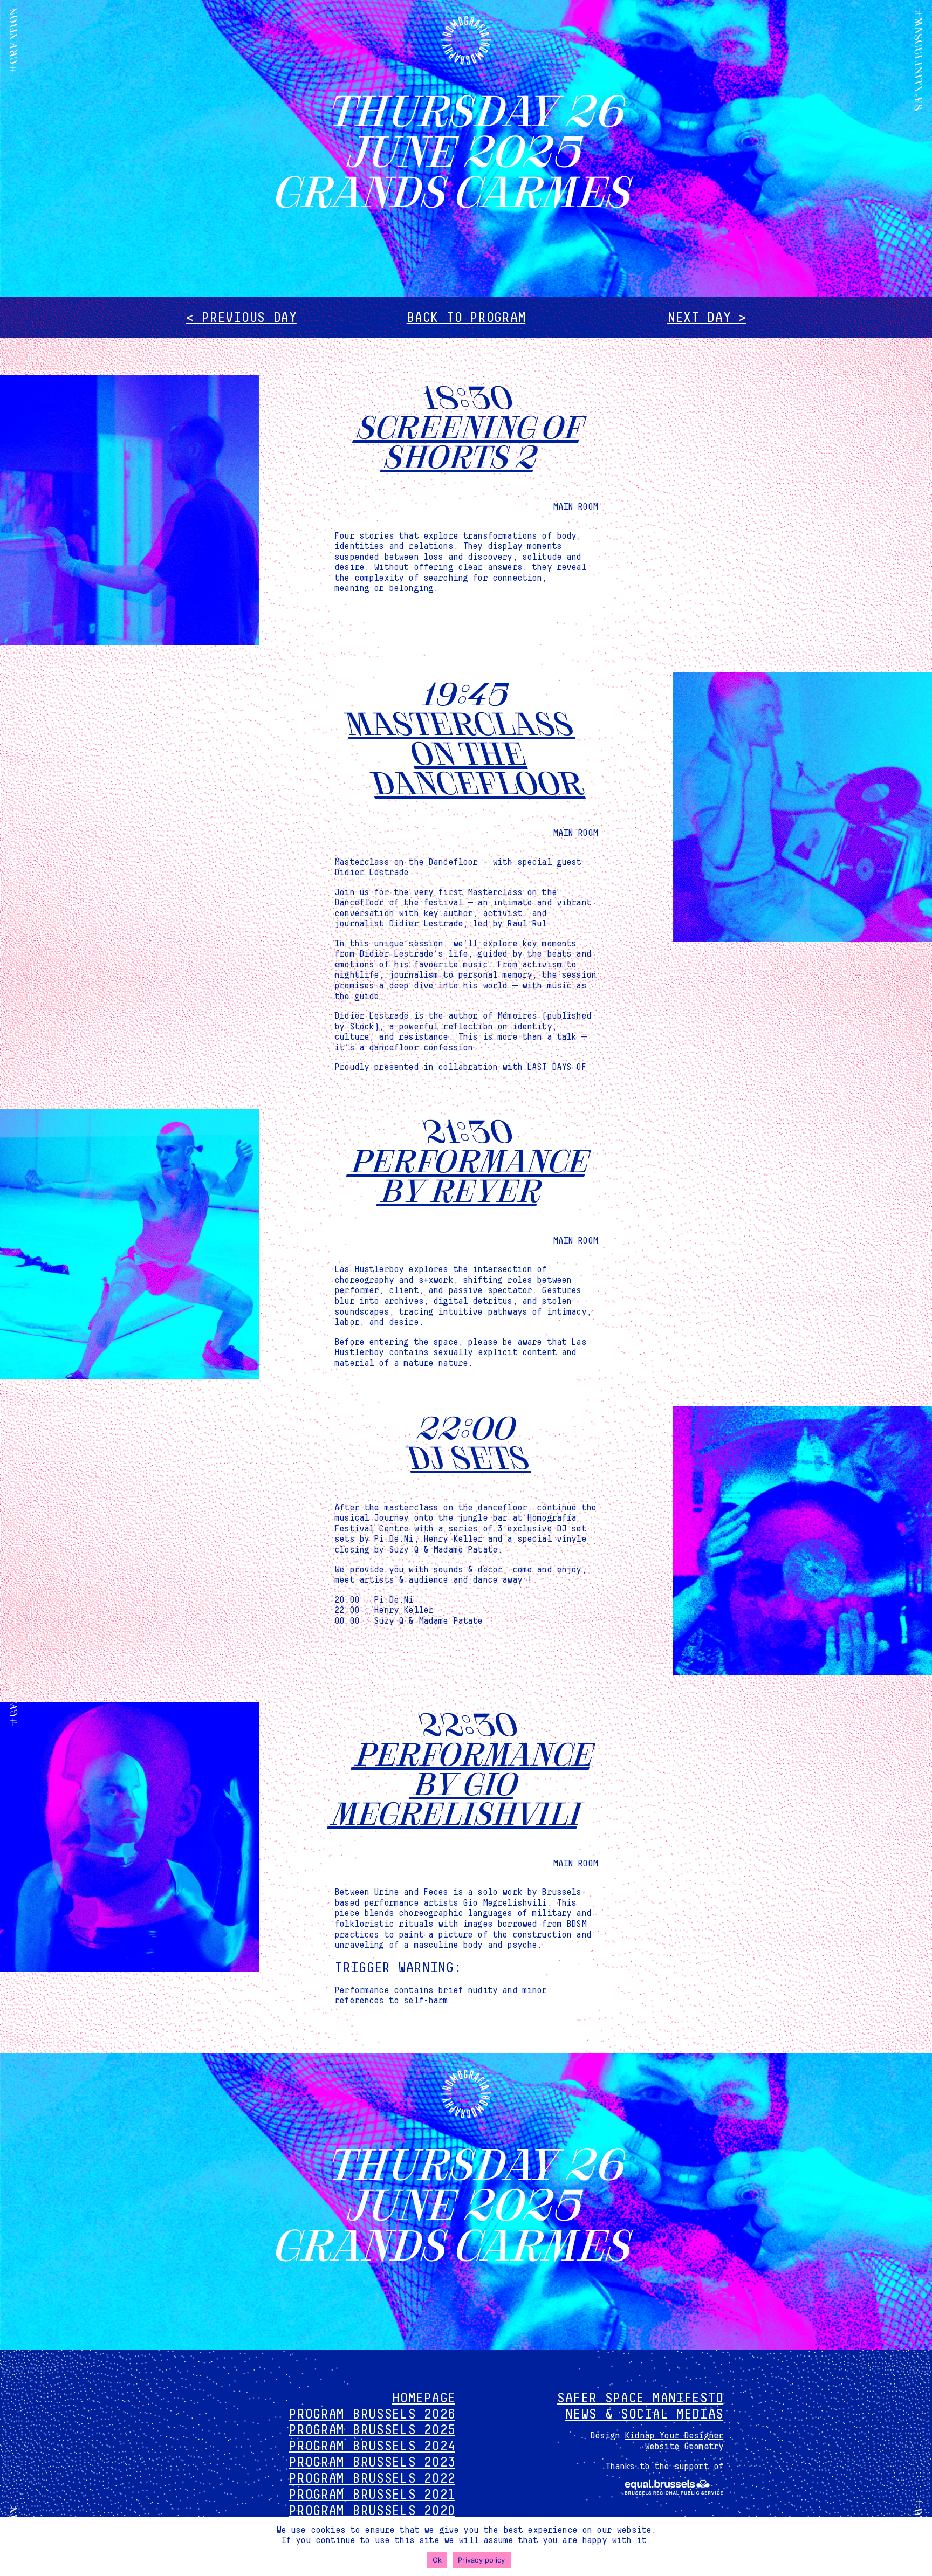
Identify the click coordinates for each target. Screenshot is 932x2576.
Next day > (707, 318)
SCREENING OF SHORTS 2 (470, 440)
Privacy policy (482, 2560)
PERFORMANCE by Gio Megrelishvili (463, 1782)
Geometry (704, 2447)
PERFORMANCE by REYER (470, 1174)
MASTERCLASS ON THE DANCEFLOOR (462, 751)
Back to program (466, 318)
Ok (437, 2560)
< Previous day (241, 318)
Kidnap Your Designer (674, 2436)
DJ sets (466, 1456)
